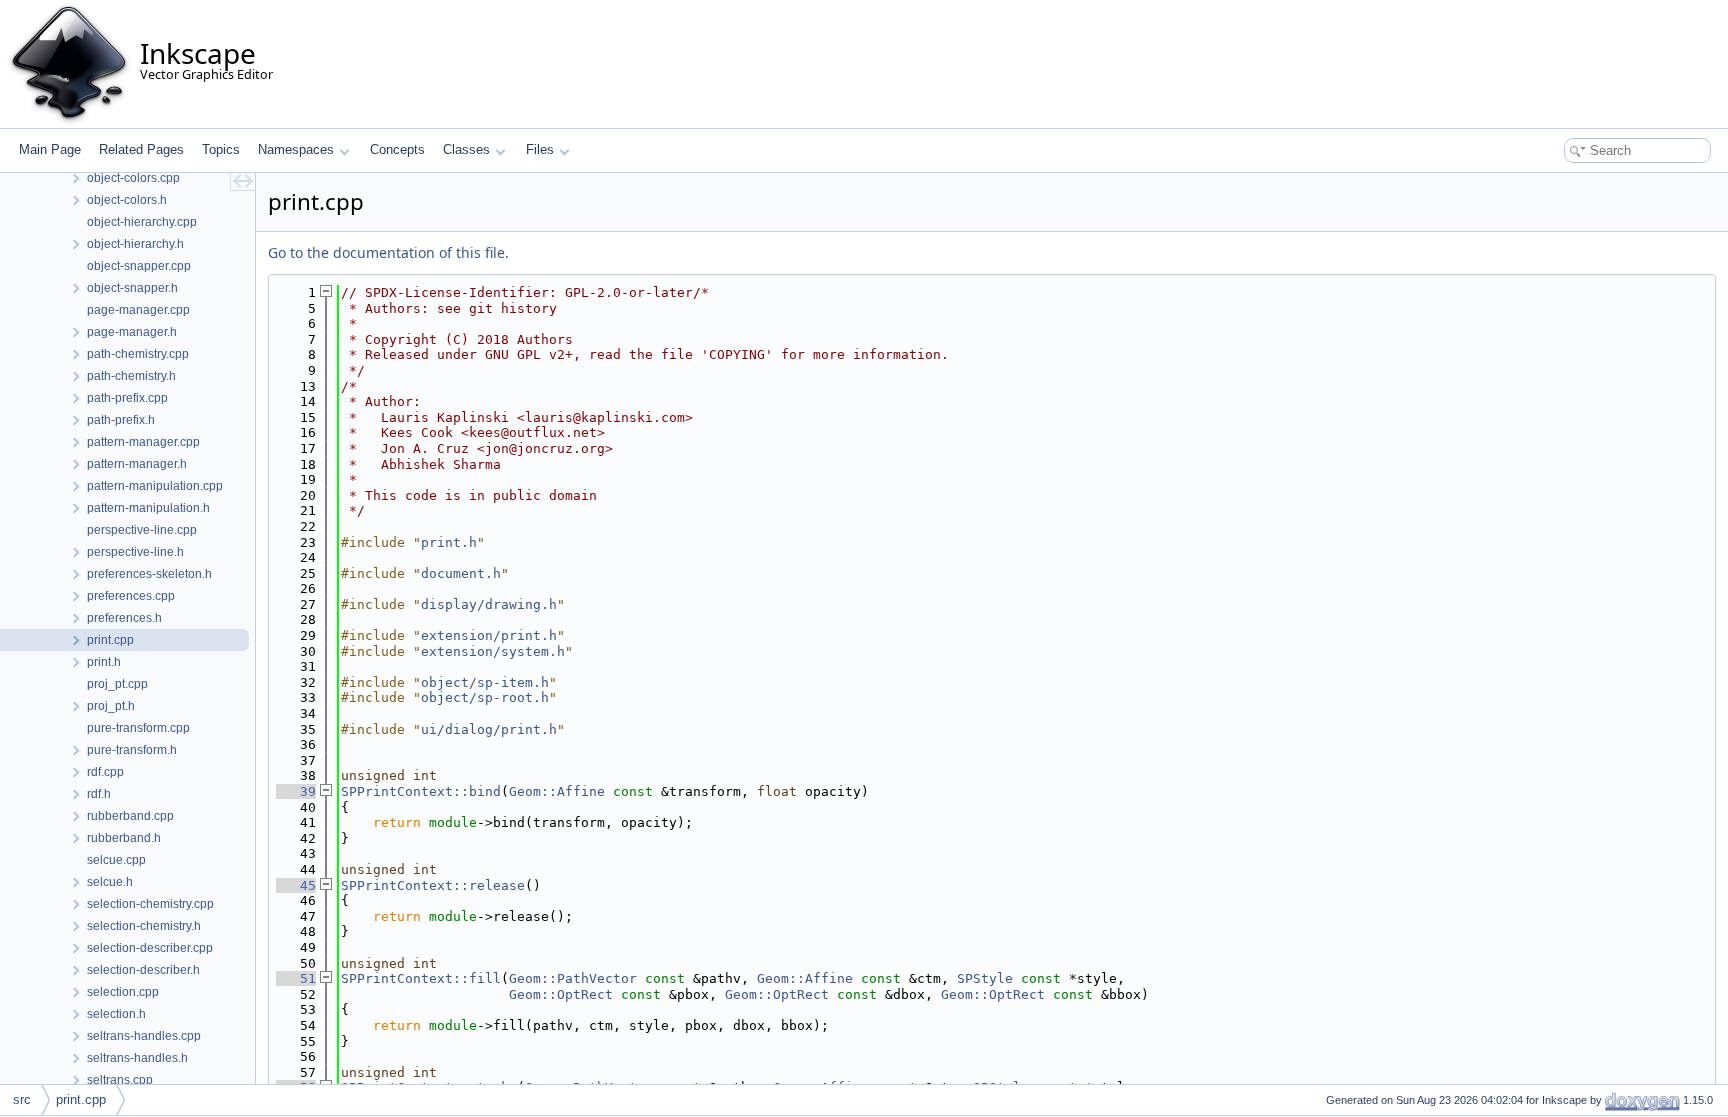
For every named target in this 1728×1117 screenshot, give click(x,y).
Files (540, 149)
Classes (466, 149)
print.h (449, 542)
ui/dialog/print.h (489, 729)
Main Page (50, 149)
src (22, 1099)
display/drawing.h (489, 604)
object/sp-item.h (485, 682)
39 (296, 791)
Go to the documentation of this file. (388, 252)
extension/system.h (493, 651)
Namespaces (296, 149)
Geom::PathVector (573, 978)
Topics (221, 149)
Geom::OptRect (561, 994)
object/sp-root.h (485, 697)
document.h (461, 573)
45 (296, 885)
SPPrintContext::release (433, 885)
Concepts (397, 149)
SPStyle (985, 978)
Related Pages (141, 149)
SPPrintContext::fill (421, 978)
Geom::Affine (557, 791)
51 (296, 978)
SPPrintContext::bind (421, 791)
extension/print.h (489, 635)
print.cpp (81, 1099)
